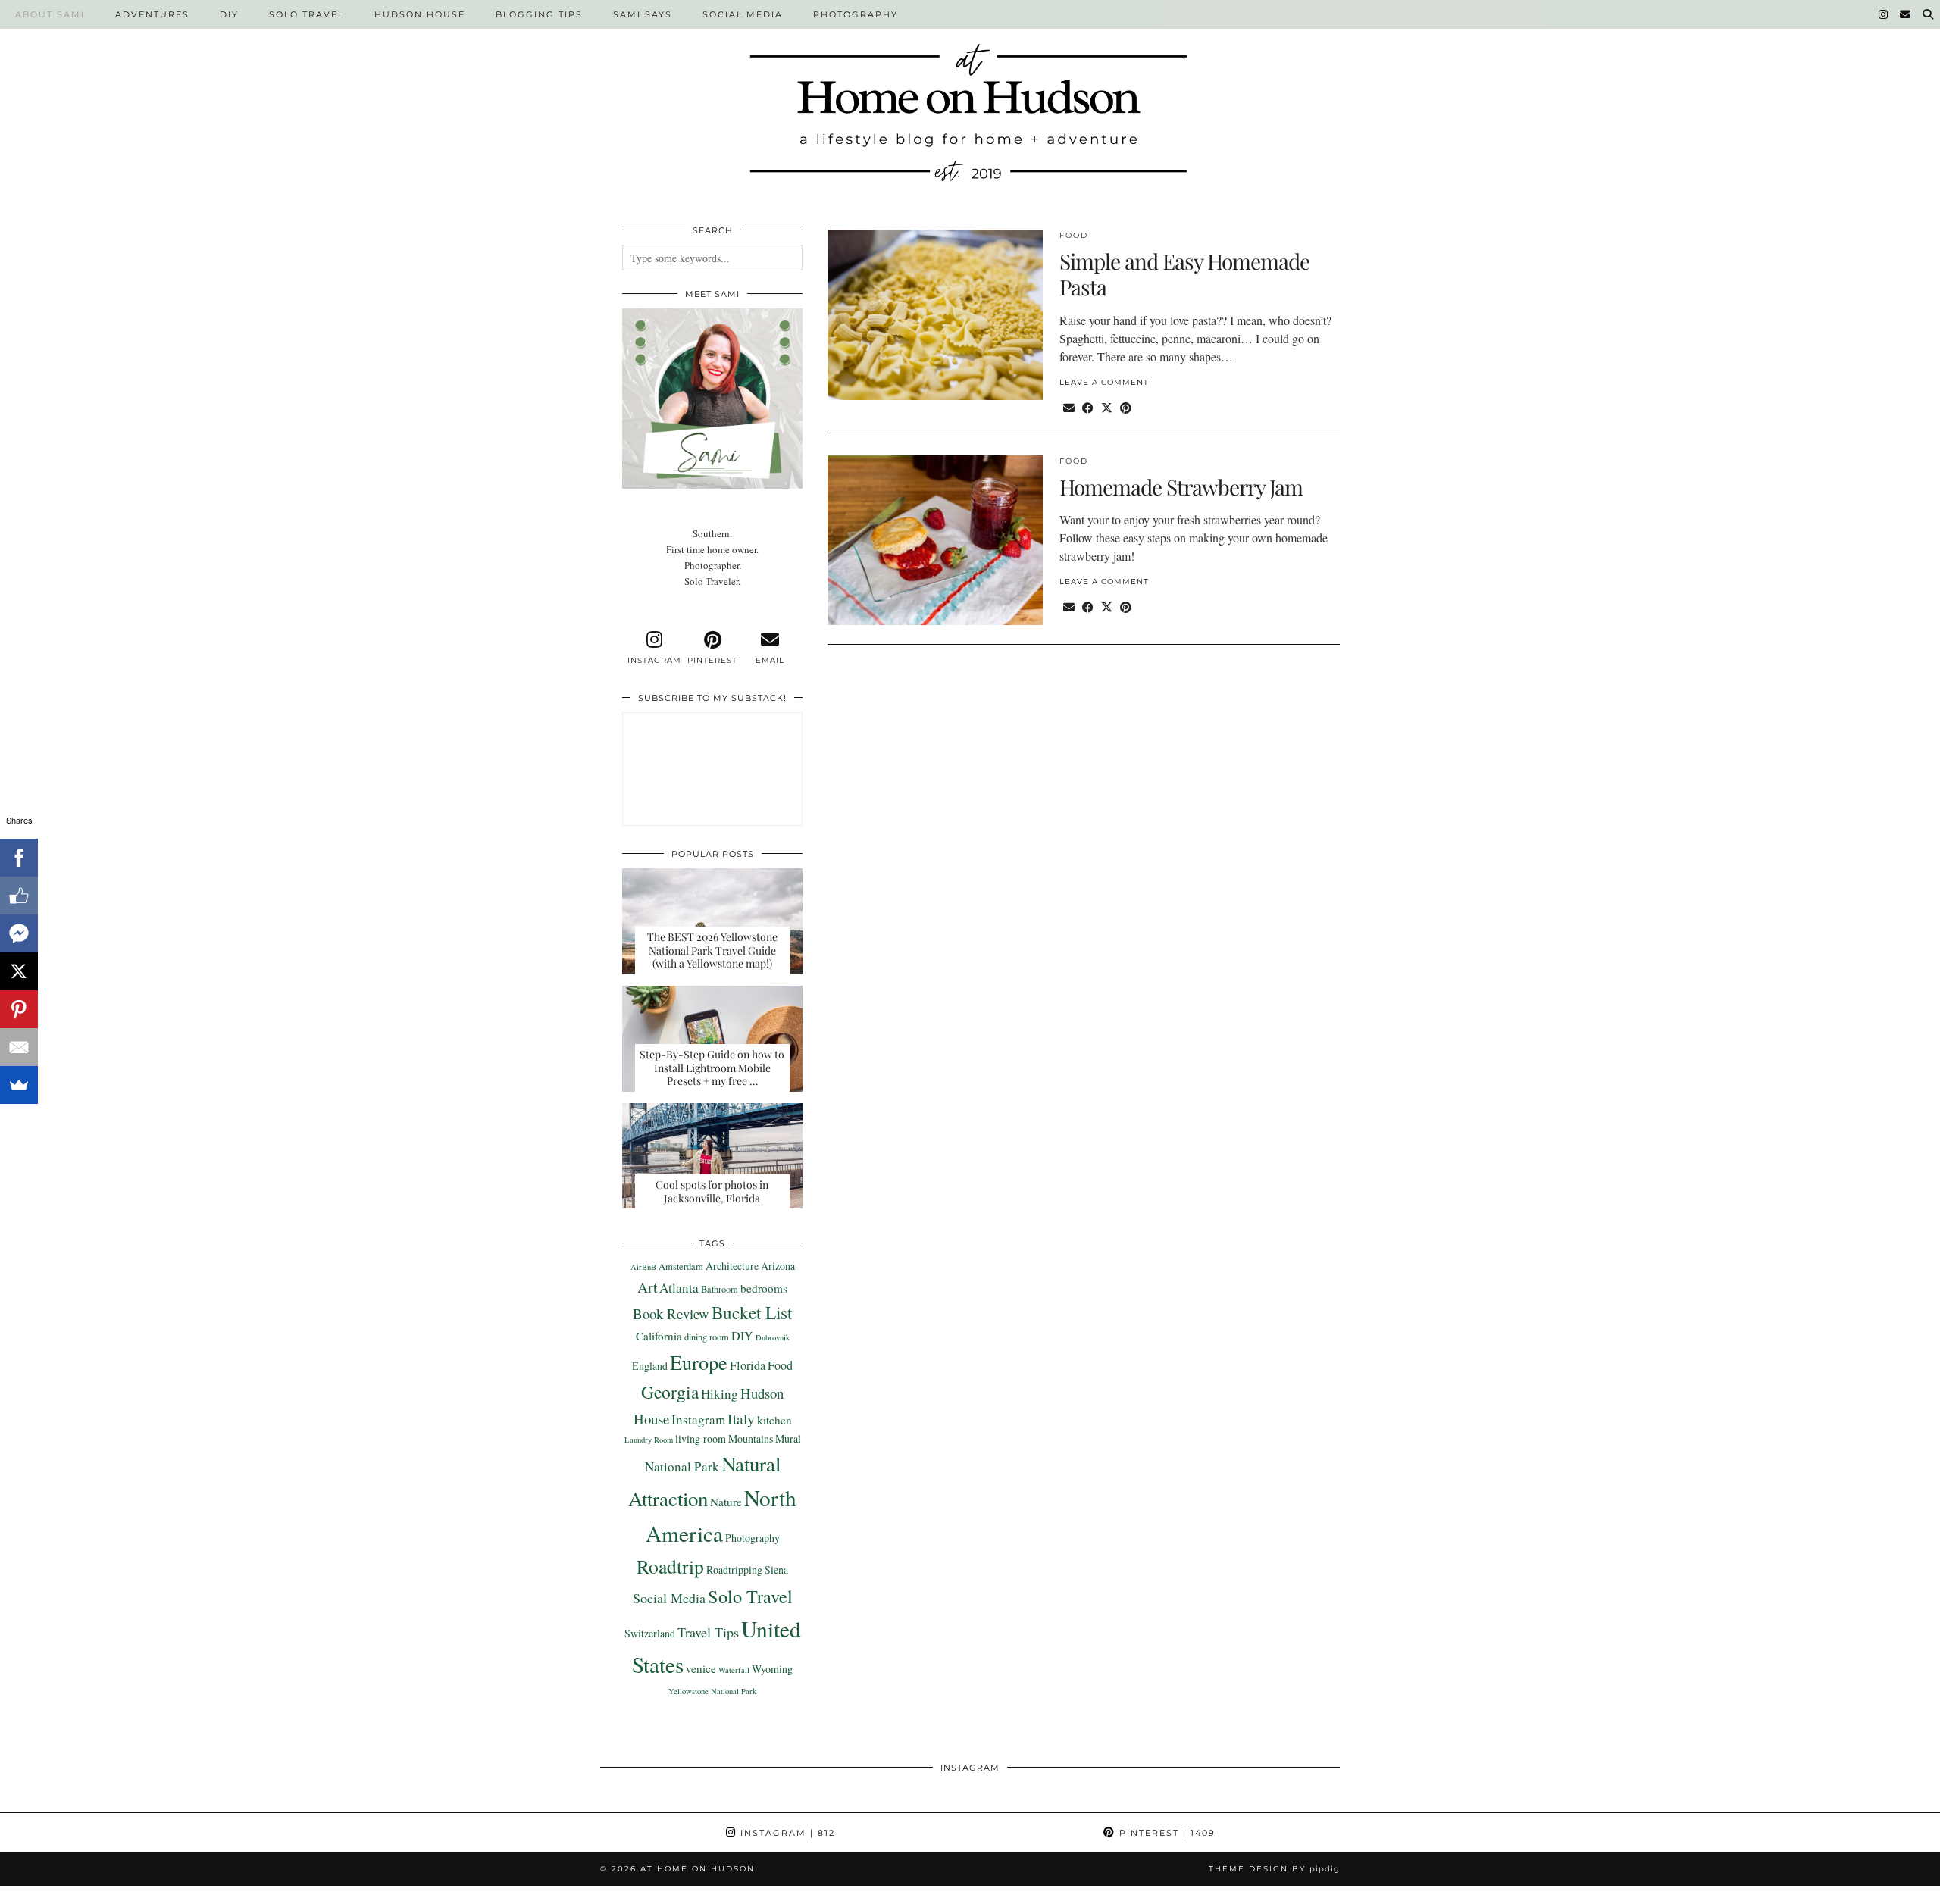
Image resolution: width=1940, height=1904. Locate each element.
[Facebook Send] (19, 933)
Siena (776, 1569)
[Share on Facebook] (1088, 408)
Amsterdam (681, 1266)
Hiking (720, 1394)
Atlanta (679, 1288)
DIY (229, 14)
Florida (748, 1365)
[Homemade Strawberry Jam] (935, 540)
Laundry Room (649, 1440)
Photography (856, 14)
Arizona (778, 1266)
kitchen (774, 1420)
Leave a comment (1104, 382)
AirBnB (643, 1267)
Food (1074, 235)
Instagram (698, 1419)
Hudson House (420, 14)
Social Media (743, 14)
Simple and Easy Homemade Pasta (1184, 274)
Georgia (670, 1392)
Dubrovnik (773, 1337)
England (650, 1366)
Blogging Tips (539, 14)
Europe (699, 1362)
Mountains (751, 1438)
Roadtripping (734, 1569)
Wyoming (772, 1669)
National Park (682, 1466)
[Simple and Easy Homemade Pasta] (935, 314)
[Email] (1906, 14)
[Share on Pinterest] (1126, 408)
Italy (741, 1418)
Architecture (732, 1266)
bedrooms (764, 1288)
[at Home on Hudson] (970, 103)
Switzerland (650, 1633)
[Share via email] (1069, 408)
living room (701, 1438)
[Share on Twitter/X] (1107, 408)
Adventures (152, 14)
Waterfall (734, 1670)
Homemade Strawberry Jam (1181, 487)
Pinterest (1166, 1833)
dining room (707, 1337)
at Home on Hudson (698, 1869)
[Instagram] (1884, 14)
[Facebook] (19, 858)
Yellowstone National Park (712, 1691)
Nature (726, 1502)
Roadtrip (670, 1566)
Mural (788, 1438)
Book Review (671, 1313)
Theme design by (1274, 1869)
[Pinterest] (19, 1009)
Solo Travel (307, 14)
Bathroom (720, 1289)
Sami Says (643, 14)
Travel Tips (708, 1632)
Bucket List (752, 1312)
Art (647, 1287)
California (659, 1336)
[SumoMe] (19, 1085)
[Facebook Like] (19, 896)
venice (701, 1668)
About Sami (50, 14)
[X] (19, 971)
